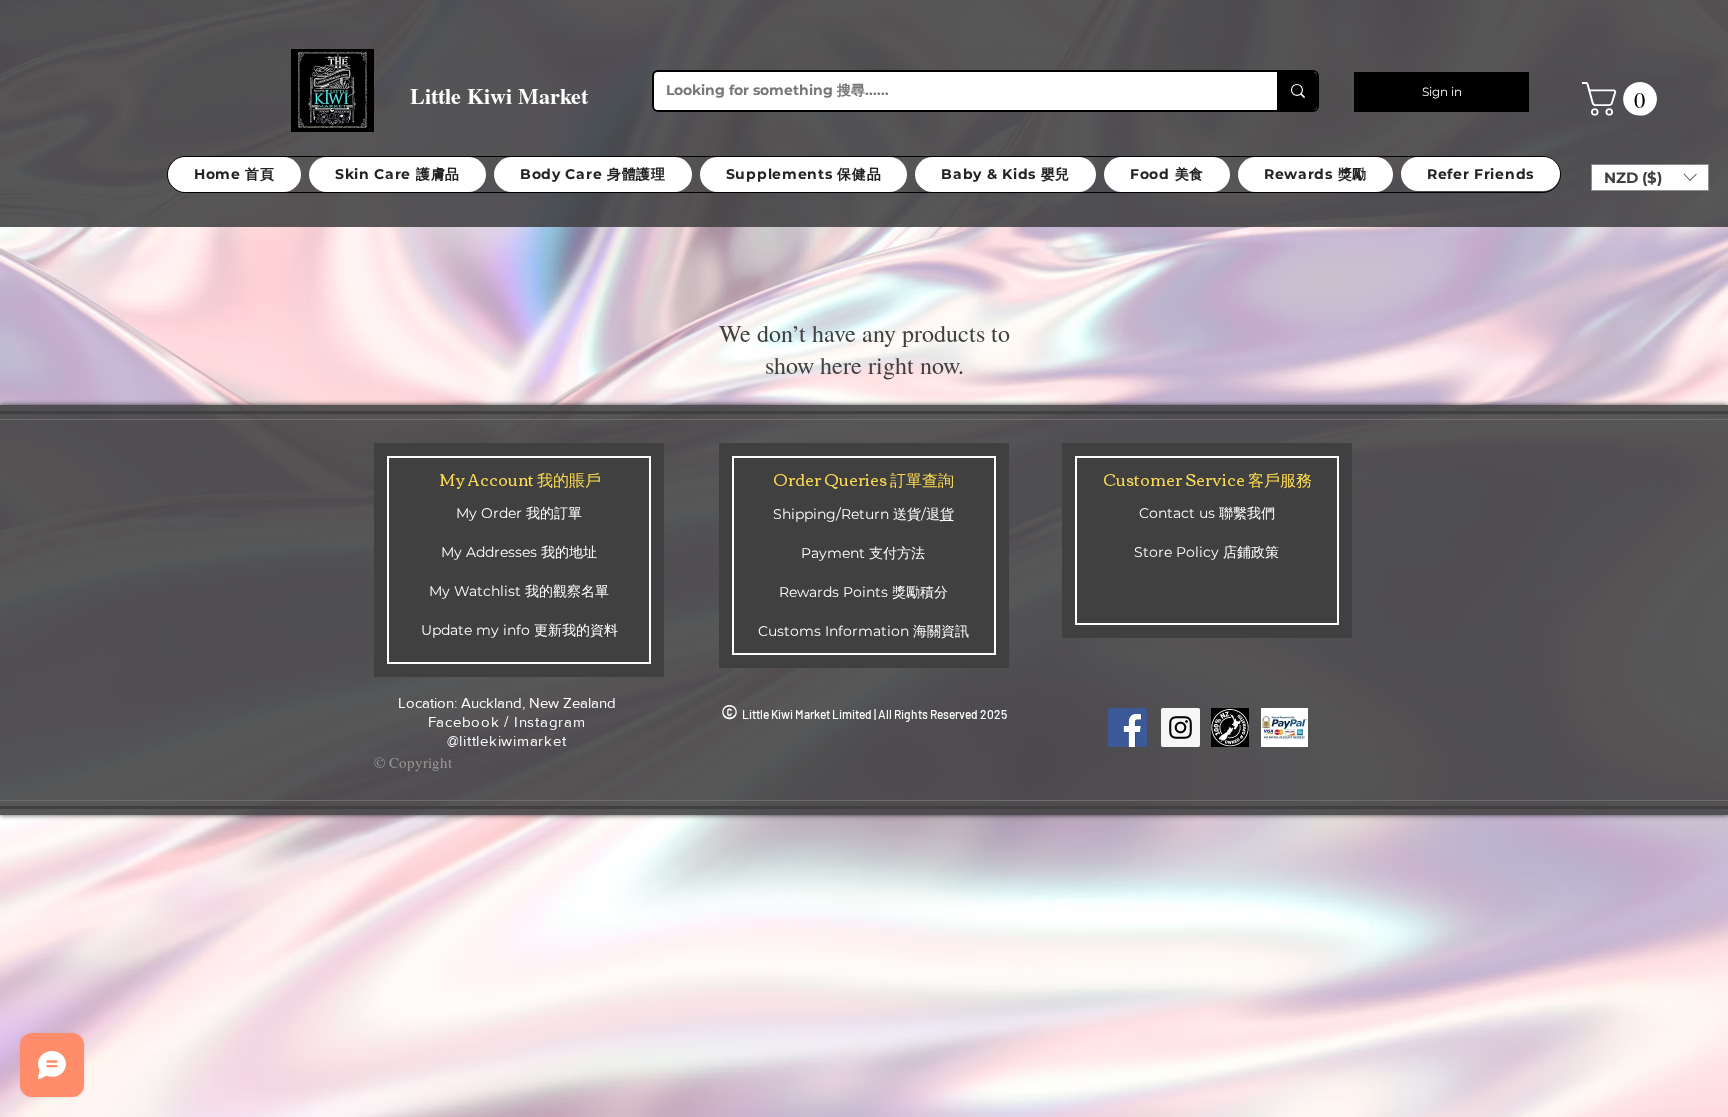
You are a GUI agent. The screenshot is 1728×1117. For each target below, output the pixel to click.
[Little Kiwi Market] (1127, 727)
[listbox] (1650, 177)
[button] (1623, 99)
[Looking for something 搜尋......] (1297, 91)
